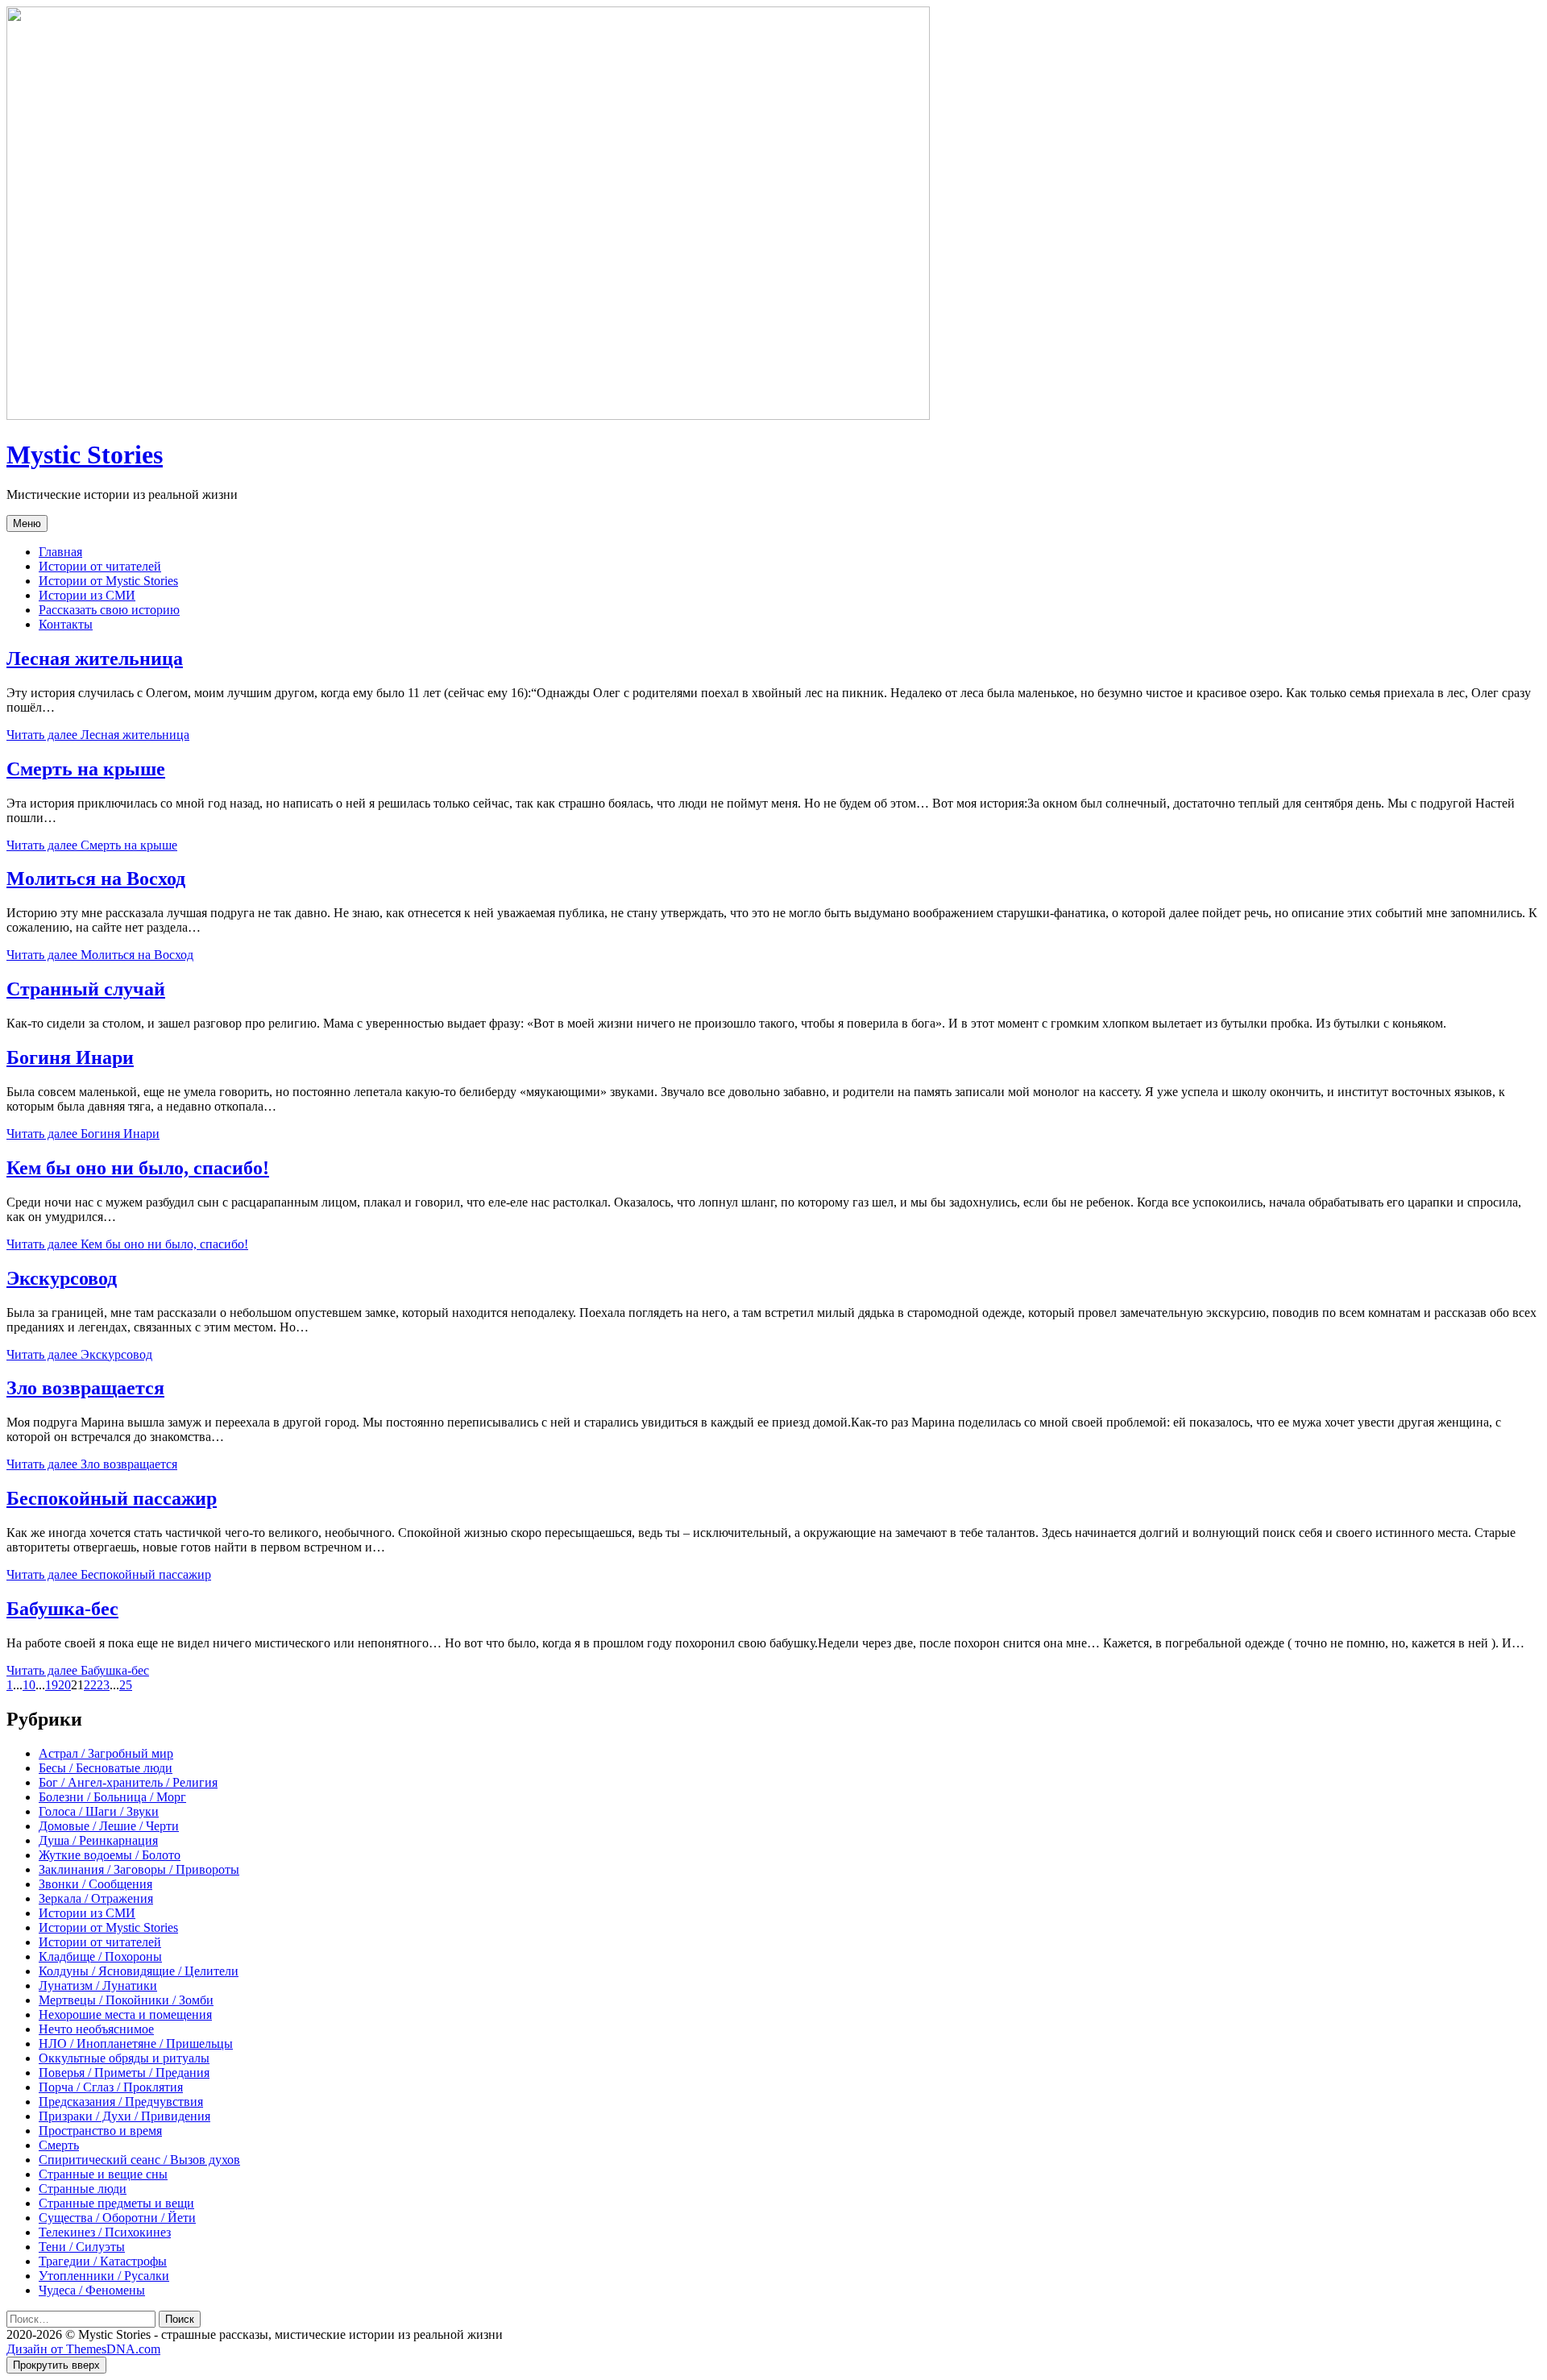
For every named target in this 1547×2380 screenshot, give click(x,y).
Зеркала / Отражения (96, 1898)
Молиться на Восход (96, 878)
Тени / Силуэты (82, 2247)
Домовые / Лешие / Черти (109, 1826)
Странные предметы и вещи (116, 2203)
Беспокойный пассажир (112, 1498)
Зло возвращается (85, 1388)
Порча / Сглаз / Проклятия (111, 2087)
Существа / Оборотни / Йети (117, 2218)
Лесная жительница (95, 658)
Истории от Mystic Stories (108, 581)
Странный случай (86, 989)
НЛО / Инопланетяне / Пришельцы (136, 2044)
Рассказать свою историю (109, 610)
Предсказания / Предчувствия (121, 2102)
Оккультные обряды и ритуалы (124, 2058)
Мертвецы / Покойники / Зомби (126, 2000)
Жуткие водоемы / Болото (110, 1855)
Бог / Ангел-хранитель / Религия (128, 1782)
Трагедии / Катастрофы (103, 2261)
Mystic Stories (85, 455)
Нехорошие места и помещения (125, 2014)
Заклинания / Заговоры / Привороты (139, 1869)
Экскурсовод (62, 1278)
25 (126, 1685)
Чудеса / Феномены (92, 2290)
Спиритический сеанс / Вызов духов (139, 2160)
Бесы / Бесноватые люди (106, 1768)
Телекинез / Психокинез (105, 2232)
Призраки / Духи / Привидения (124, 2116)
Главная (60, 552)
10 (29, 1685)
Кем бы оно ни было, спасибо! (138, 1168)
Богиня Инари (70, 1057)
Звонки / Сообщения (95, 1884)
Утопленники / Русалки (104, 2276)
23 (103, 1685)
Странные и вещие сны (103, 2174)
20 (64, 1685)
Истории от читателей (100, 566)
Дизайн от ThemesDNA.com (83, 2349)
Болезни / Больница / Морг (112, 1797)
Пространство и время (100, 2131)
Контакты (66, 624)
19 (52, 1685)
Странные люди (83, 2189)
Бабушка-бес (62, 1609)
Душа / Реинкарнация (98, 1840)
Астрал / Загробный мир (106, 1753)
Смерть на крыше (86, 769)
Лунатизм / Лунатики (98, 1985)
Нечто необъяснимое (96, 2029)
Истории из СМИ (87, 595)
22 (90, 1685)
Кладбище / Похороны (100, 1956)
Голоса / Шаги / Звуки (99, 1811)
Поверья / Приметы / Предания (124, 2073)
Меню (27, 523)
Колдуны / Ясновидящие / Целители (139, 1971)
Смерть (59, 2145)
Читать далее (98, 735)
